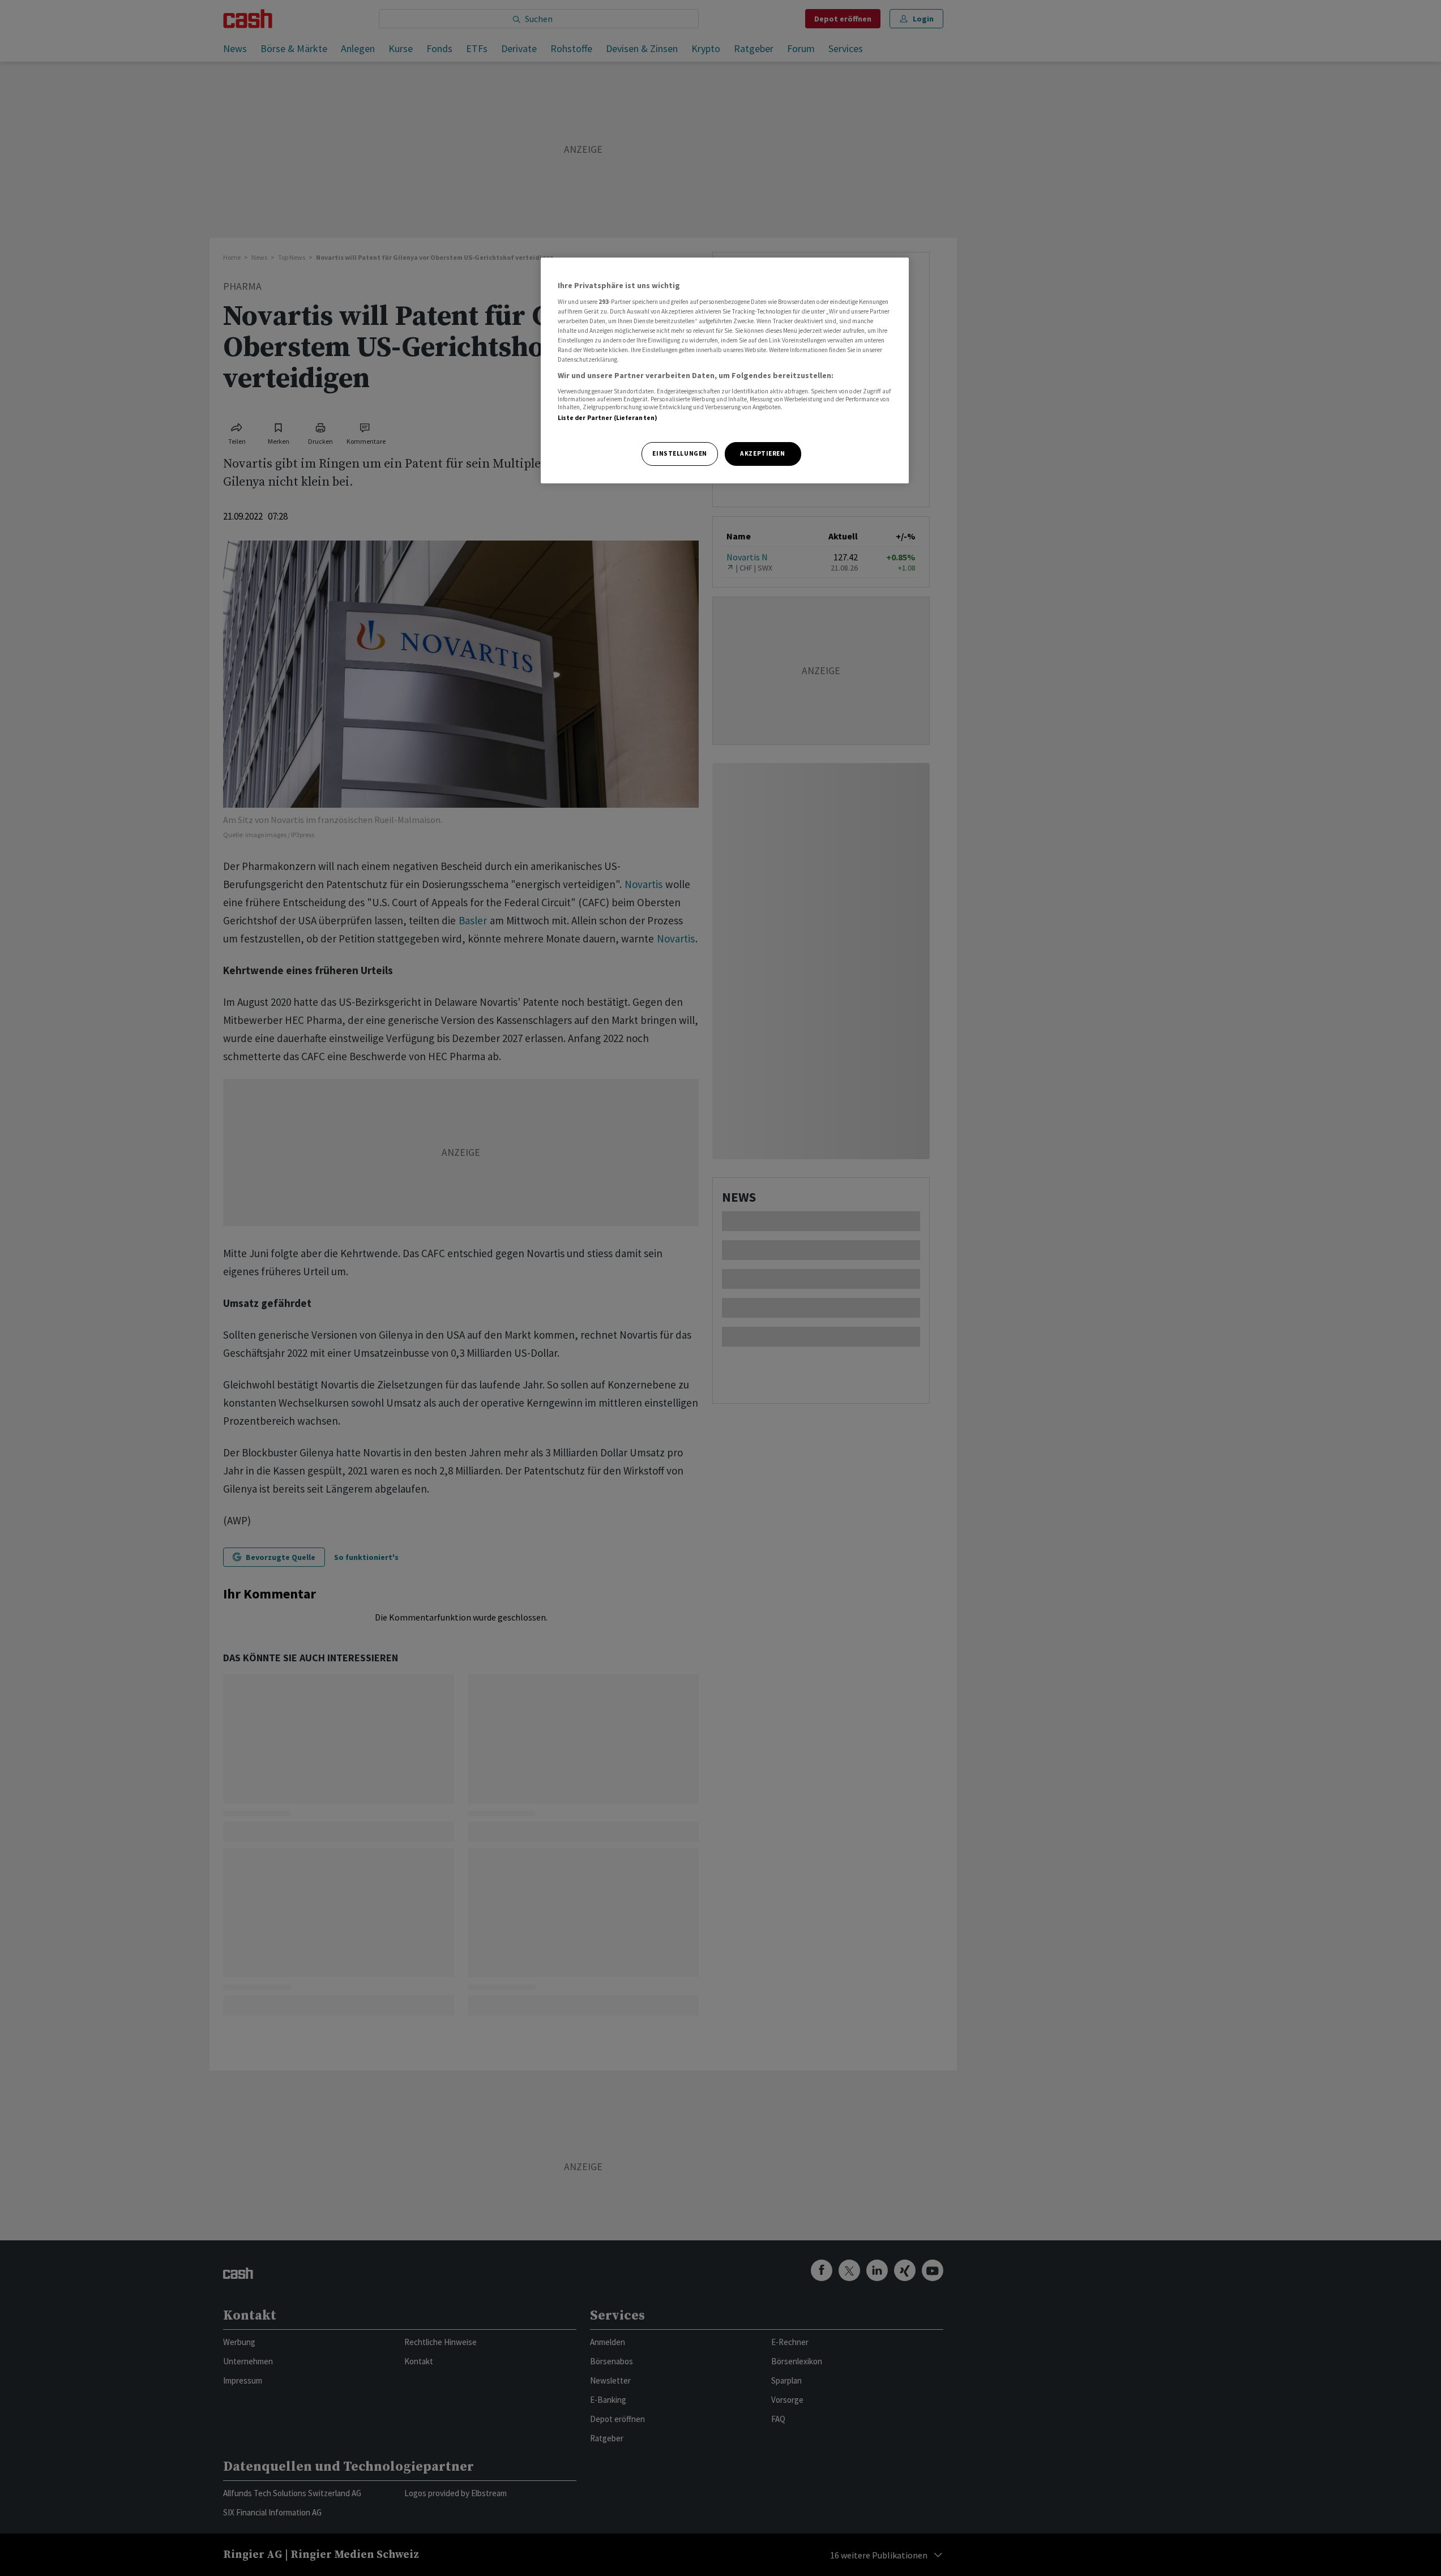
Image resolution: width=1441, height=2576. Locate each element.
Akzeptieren (762, 453)
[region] (725, 370)
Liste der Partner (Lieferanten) (608, 418)
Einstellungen (679, 453)
